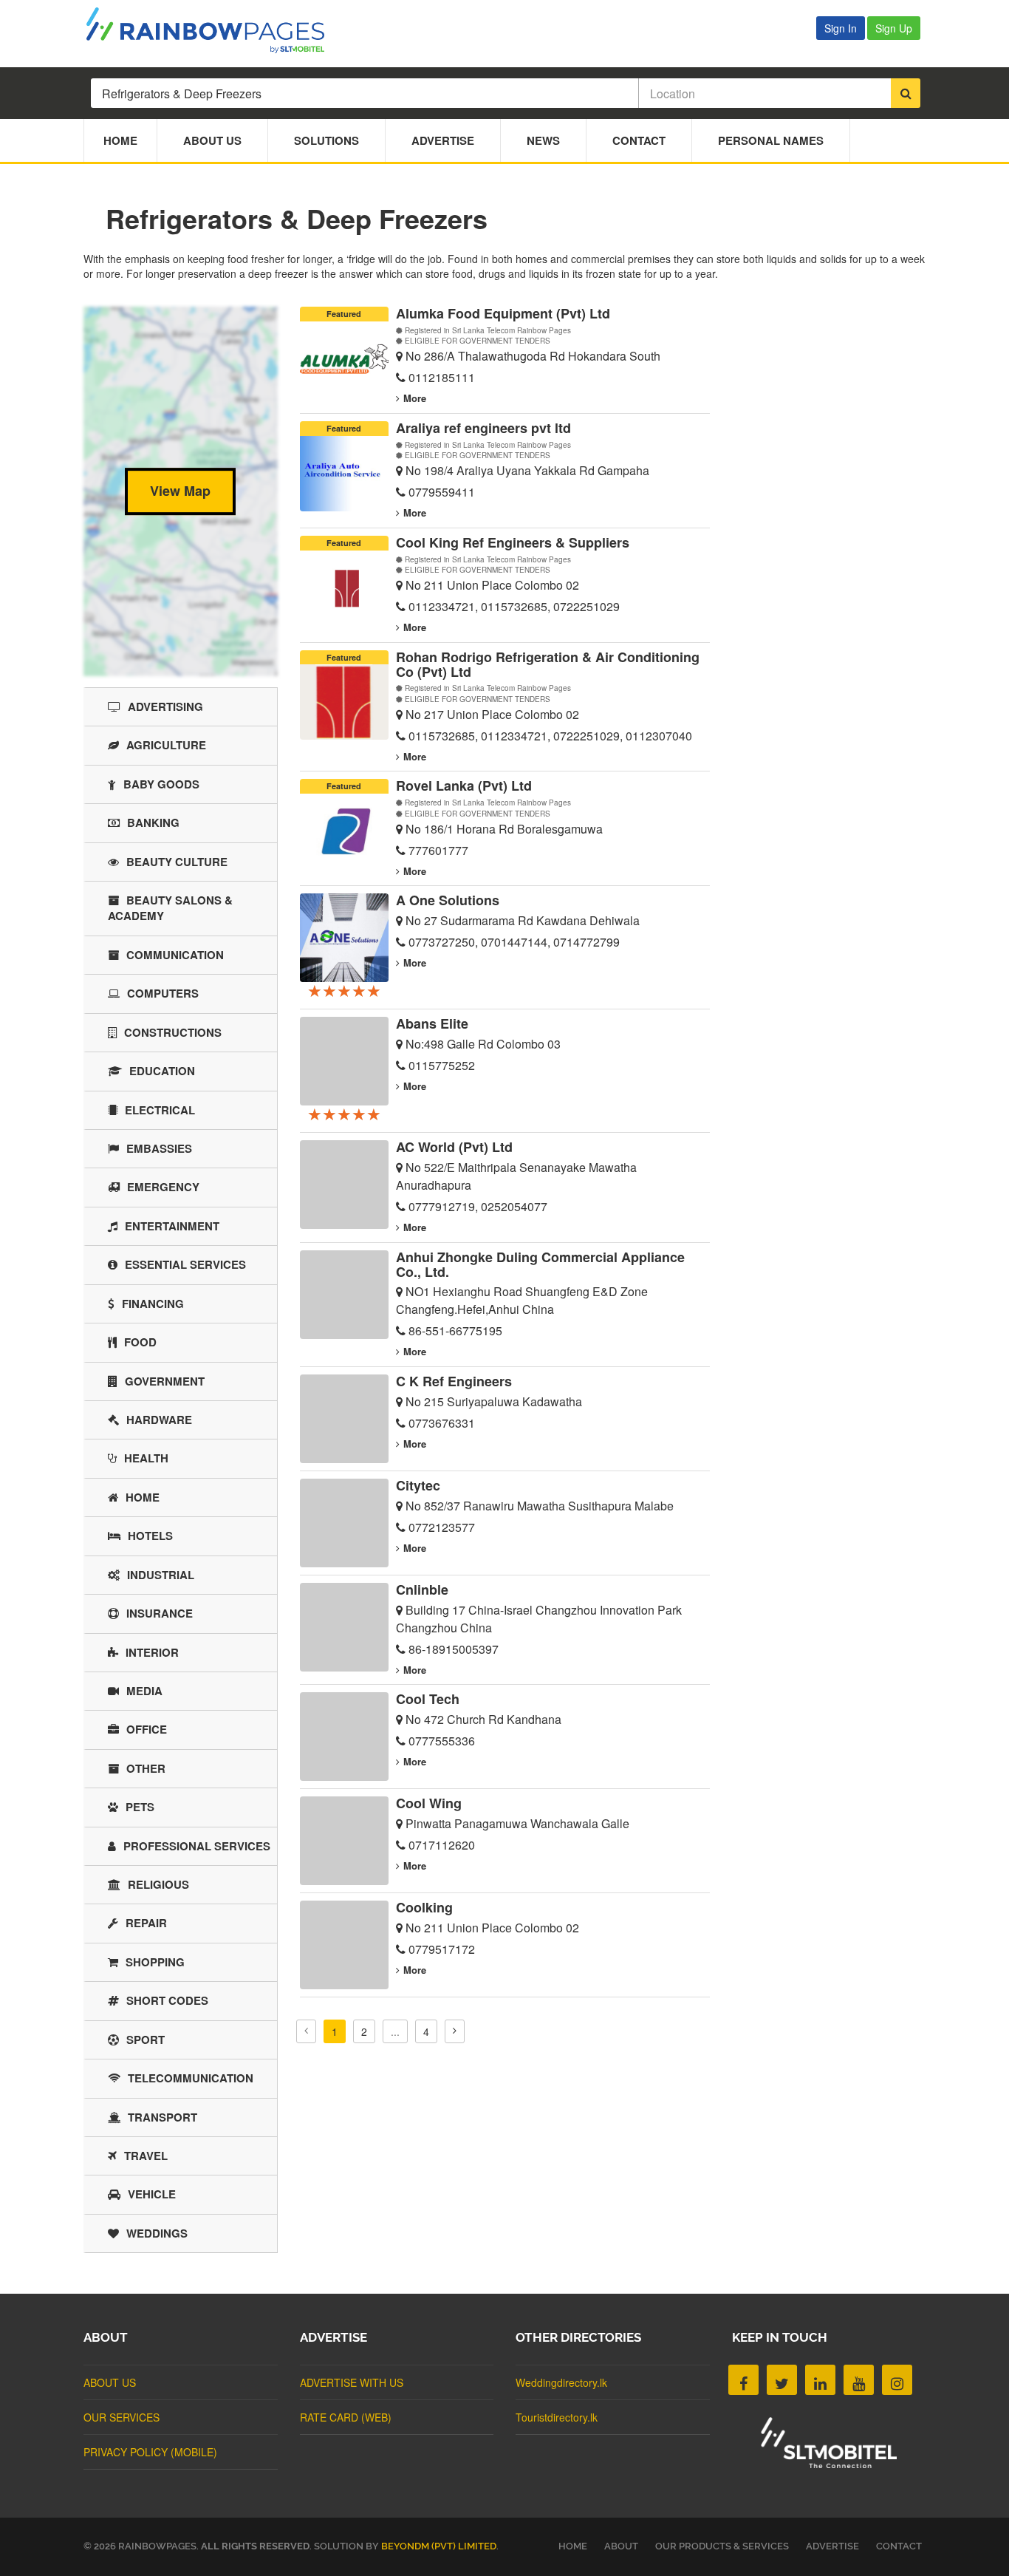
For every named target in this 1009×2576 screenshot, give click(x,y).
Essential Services (185, 1264)
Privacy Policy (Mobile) (150, 2452)
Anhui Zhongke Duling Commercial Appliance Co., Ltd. (540, 1264)
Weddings (157, 2233)
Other (146, 1768)
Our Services (122, 2417)
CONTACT (899, 2546)
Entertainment (172, 1226)
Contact (639, 140)
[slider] (344, 990)
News (543, 140)
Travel (146, 2156)
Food (140, 1342)
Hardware (159, 1420)
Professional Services (197, 1846)
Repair (146, 1923)
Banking (153, 822)
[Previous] (306, 2031)
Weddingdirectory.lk (561, 2382)
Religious (158, 1884)
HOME (573, 2546)
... (395, 2031)
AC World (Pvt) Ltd (454, 1147)
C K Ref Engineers (454, 1381)
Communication (175, 955)
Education (162, 1071)
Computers (163, 993)
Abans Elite (432, 1023)
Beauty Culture (177, 862)
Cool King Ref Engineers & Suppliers (513, 542)
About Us (212, 140)
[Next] (455, 2031)
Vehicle (152, 2194)
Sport (146, 2040)
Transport (163, 2117)
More (415, 398)
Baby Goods (161, 784)
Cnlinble (422, 1589)
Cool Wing (429, 1803)
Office (147, 1729)
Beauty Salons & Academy (170, 908)
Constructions (173, 1032)
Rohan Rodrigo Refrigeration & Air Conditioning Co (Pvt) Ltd (548, 664)
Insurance (160, 1613)
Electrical (160, 1110)
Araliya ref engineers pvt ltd (483, 428)
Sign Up (894, 28)
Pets (140, 1807)
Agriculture (166, 745)
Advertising (165, 706)
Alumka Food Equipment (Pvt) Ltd (503, 313)
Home (120, 140)
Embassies (159, 1148)
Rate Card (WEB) (346, 2417)
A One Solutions (448, 900)
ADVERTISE (832, 2546)
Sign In (841, 28)
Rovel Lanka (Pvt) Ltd (464, 786)
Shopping (155, 1962)
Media (144, 1691)
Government (165, 1381)
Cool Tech (428, 1699)
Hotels (150, 1536)
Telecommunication (191, 2078)
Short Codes (167, 2000)
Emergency (163, 1187)
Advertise (443, 140)
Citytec (418, 1485)
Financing (153, 1304)
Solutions (326, 140)
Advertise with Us (352, 2382)
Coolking (424, 1907)
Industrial (161, 1575)
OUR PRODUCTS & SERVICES (722, 2546)
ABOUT (621, 2546)
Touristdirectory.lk (557, 2417)
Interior (152, 1652)
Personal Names (771, 140)
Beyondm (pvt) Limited (439, 2546)
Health (146, 1458)
